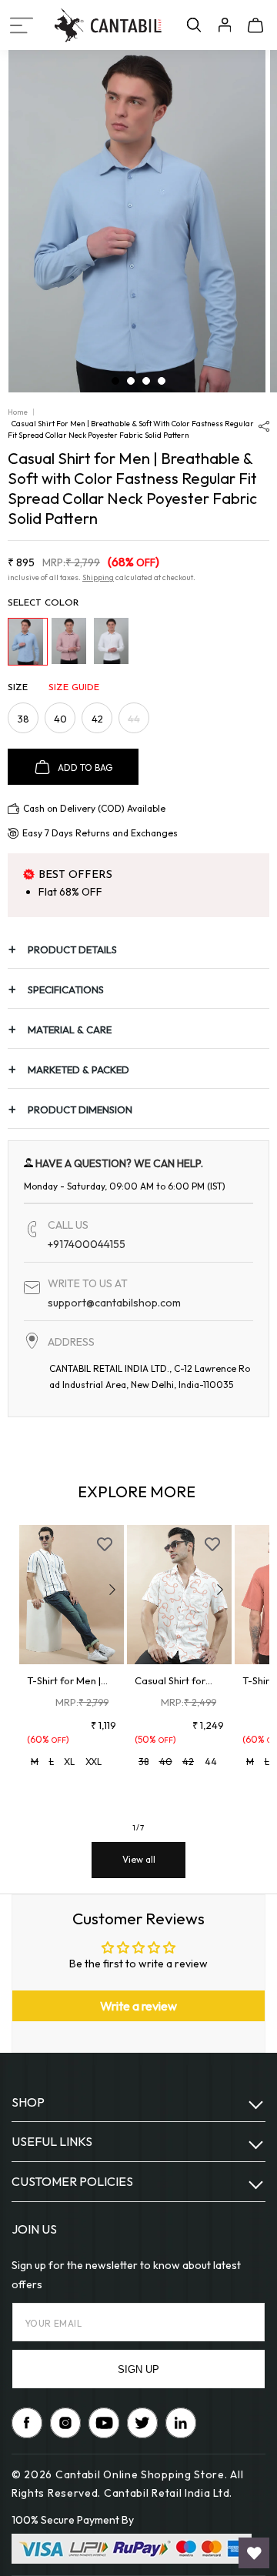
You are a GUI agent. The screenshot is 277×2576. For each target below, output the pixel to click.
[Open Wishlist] (254, 2553)
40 (60, 719)
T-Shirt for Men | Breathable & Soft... (64, 1681)
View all (139, 1859)
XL (69, 1762)
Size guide (74, 688)
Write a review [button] (138, 2006)
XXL (93, 1762)
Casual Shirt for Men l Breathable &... (174, 1681)
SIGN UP (138, 2369)
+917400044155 (87, 1244)
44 (138, 722)
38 (23, 719)
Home (18, 412)
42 (97, 719)
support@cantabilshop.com (114, 1303)
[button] (22, 25)
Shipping (98, 577)
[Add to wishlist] (105, 1544)
